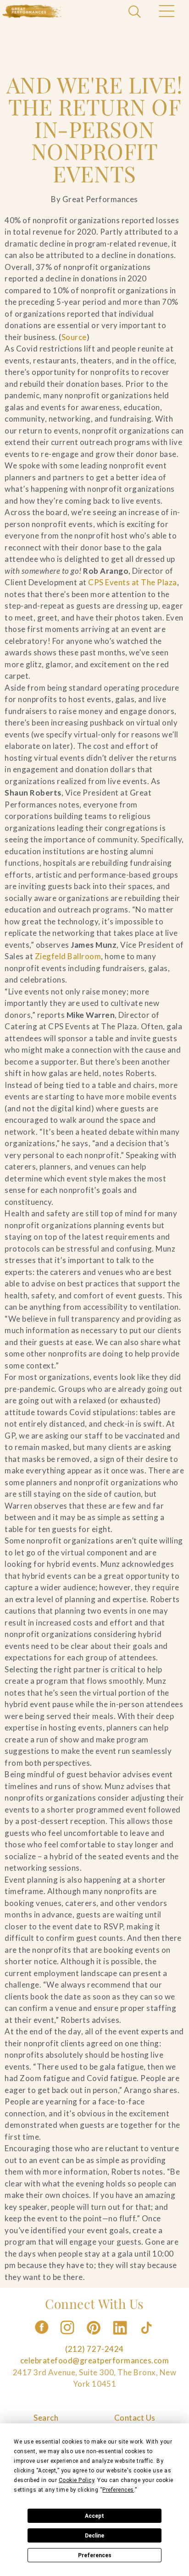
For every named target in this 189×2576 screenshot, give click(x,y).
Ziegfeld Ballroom (68, 956)
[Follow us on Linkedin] (121, 2337)
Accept (94, 2516)
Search (46, 2418)
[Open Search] (136, 12)
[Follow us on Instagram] (68, 2337)
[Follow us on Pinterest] (94, 2337)
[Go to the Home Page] (32, 11)
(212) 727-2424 (94, 2349)
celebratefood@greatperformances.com (95, 2360)
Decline (94, 2536)
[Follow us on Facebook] (42, 2337)
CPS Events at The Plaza (133, 582)
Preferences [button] (118, 2490)
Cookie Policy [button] (77, 2480)
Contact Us (135, 2418)
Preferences (95, 2555)
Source (74, 337)
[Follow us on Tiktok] (147, 2337)
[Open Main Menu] (166, 12)
